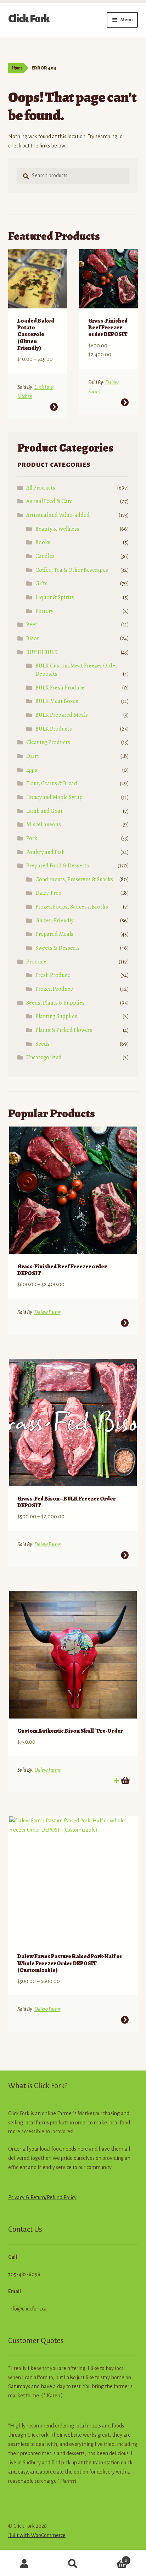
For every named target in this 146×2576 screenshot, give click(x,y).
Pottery (44, 611)
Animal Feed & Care (49, 501)
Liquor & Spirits (55, 597)
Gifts (41, 583)
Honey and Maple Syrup (54, 797)
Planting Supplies (56, 1016)
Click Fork (29, 19)
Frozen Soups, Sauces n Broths (72, 907)
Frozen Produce (54, 989)
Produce (36, 962)
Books (43, 542)
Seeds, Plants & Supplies (55, 1003)
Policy (69, 2197)
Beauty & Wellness (57, 529)
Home (17, 68)
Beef (32, 625)
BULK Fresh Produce (60, 688)
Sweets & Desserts (58, 948)
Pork (32, 838)
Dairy (33, 756)
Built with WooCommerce (37, 2535)
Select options (54, 407)
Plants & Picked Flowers (64, 1030)
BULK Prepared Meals (62, 715)
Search (73, 2564)
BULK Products (54, 729)
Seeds (43, 1044)
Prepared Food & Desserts (58, 866)
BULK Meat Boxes (57, 701)
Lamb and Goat (44, 811)
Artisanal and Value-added (58, 515)
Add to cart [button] (125, 1781)
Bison (33, 638)
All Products (41, 488)
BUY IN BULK (42, 652)
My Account (24, 2564)
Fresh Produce (53, 975)
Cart (113, 2558)
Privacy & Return (27, 2197)
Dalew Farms (47, 1312)
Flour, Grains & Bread (52, 783)
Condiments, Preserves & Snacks (74, 879)
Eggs (32, 770)
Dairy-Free (48, 893)
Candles (45, 556)
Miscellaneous (44, 825)
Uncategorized (44, 1057)
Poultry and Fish (46, 852)
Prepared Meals (54, 934)
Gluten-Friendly (54, 921)
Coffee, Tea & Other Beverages (72, 570)
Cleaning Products (48, 742)
